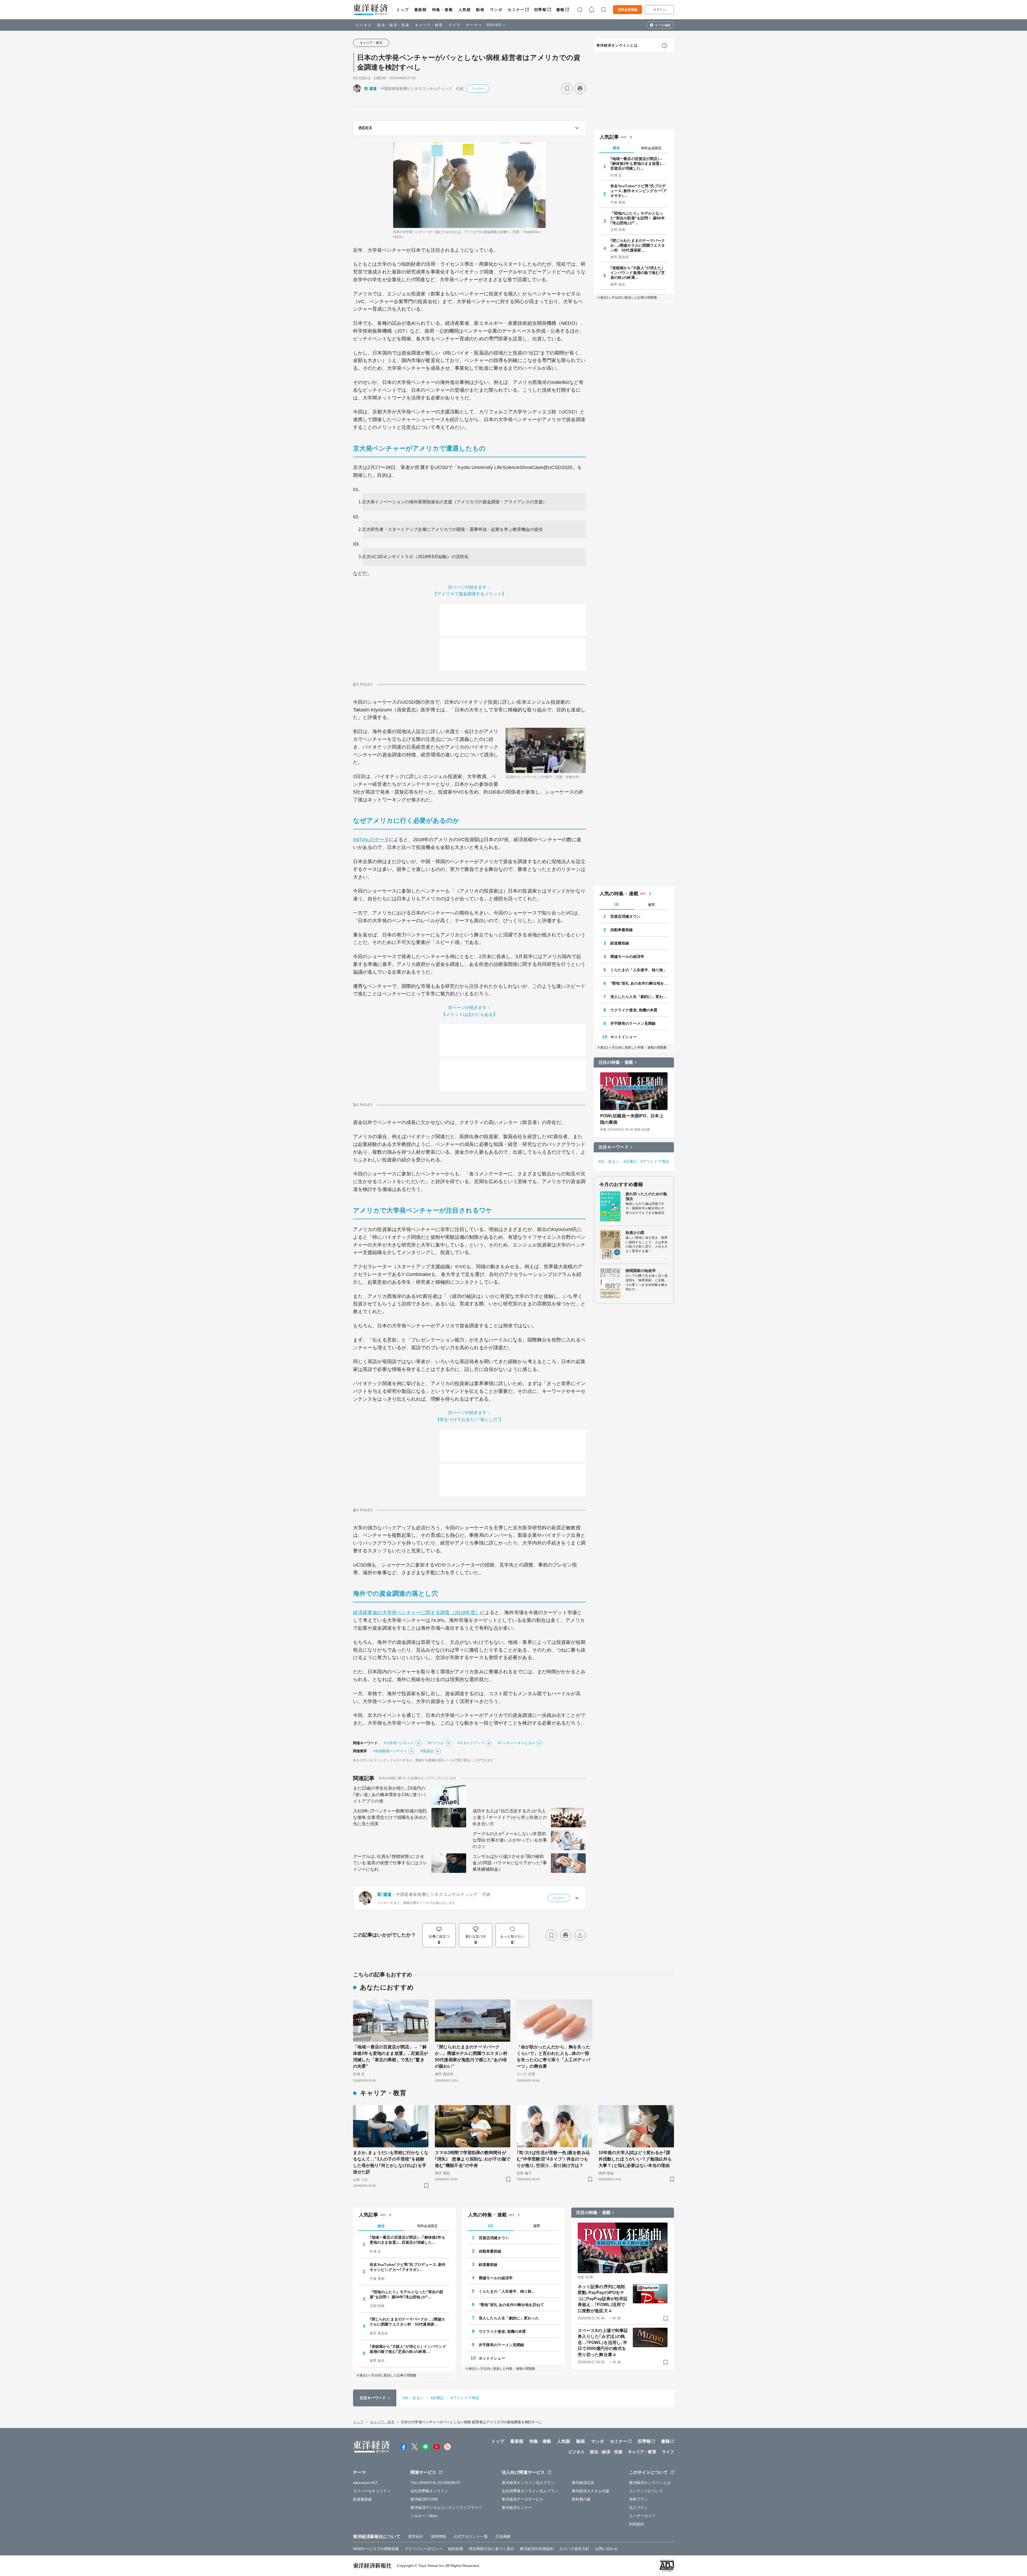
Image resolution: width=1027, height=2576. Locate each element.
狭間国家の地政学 (641, 1271)
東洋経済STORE (425, 2499)
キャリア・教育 (429, 25)
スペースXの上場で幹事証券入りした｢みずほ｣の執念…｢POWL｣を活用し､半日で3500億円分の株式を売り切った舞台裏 (603, 2343)
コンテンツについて (646, 2491)
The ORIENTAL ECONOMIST (436, 2483)
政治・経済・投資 (393, 25)
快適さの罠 (635, 1233)
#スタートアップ (471, 1743)
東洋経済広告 (583, 2483)
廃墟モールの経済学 (627, 957)
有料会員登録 (628, 10)
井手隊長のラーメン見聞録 (633, 1023)
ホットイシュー (624, 1037)
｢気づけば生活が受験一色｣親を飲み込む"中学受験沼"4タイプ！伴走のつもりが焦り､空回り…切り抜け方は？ (553, 2159)
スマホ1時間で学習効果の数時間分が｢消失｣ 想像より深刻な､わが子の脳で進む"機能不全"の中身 (473, 2159)
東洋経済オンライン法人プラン (528, 2483)
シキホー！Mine (424, 2516)
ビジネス (364, 25)
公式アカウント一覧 (471, 2536)
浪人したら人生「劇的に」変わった (639, 997)
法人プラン (639, 2508)
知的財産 (455, 2549)
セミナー (516, 10)
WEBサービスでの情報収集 (376, 2549)
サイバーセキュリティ (372, 2491)
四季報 (540, 10)
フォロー (478, 89)
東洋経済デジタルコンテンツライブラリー (446, 2508)
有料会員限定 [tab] (651, 148)
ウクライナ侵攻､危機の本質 (634, 1010)
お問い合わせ (606, 2549)
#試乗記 (630, 1161)
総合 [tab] (616, 148)
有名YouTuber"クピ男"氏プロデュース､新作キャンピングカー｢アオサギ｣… (639, 191)
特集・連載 (443, 10)
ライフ (455, 25)
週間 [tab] (651, 905)
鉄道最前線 (620, 943)
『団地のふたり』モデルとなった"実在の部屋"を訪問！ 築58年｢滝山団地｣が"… (638, 218)
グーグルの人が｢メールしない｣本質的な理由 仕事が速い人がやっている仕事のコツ (510, 1840)
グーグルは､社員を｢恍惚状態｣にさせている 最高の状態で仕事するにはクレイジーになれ (390, 1863)
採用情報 (439, 2536)
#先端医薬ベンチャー (390, 1751)
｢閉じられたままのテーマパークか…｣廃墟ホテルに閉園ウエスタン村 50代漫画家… (638, 245)
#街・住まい (609, 1161)
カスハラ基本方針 (574, 2549)
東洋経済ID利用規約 (537, 2549)
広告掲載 (503, 2536)
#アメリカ (436, 1743)
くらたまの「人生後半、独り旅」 (639, 970)
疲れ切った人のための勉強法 (646, 1196)
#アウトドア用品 (655, 1161)
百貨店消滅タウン (625, 916)
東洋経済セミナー (517, 2508)
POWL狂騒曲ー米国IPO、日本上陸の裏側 (632, 1119)
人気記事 (609, 137)
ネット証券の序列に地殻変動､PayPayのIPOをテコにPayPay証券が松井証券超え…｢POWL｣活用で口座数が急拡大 (603, 2299)
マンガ (496, 10)
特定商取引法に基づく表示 (491, 2549)
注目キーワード (614, 1147)
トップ (403, 10)
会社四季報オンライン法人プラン (530, 2491)
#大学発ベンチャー (399, 1743)
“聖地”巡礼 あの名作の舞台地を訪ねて (639, 983)
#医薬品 (427, 1751)
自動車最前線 (622, 930)
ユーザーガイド (642, 2516)
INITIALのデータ (371, 840)
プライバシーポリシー (424, 2549)
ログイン (660, 10)
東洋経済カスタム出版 (591, 2491)
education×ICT (366, 2483)
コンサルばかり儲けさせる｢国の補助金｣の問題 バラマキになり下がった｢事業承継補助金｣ (510, 1863)
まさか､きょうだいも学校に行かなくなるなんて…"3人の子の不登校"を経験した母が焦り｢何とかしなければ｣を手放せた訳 (391, 2162)
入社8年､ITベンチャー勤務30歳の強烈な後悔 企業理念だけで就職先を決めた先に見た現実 (390, 1817)
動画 (480, 10)
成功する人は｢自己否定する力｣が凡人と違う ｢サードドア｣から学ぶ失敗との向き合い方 (510, 1817)
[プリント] (580, 89)
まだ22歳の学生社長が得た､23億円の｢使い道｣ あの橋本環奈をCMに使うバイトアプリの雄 (389, 1795)
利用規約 (637, 2524)
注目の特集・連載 (616, 1062)
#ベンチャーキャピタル (516, 1743)
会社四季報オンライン (429, 2491)
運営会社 (416, 2536)
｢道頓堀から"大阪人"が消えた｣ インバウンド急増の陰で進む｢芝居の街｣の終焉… (638, 273)
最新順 (421, 10)
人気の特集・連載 (619, 894)
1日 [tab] (616, 904)
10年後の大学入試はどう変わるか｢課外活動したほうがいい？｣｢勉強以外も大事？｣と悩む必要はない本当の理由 (635, 2159)
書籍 (560, 10)
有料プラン (639, 2499)
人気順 (465, 10)
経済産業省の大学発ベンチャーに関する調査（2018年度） (417, 1613)
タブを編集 (663, 25)
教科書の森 (581, 2499)
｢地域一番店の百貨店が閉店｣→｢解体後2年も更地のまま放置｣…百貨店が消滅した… (638, 163)
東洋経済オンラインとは (617, 45)
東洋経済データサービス (522, 2499)
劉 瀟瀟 (370, 89)
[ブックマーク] (567, 89)
